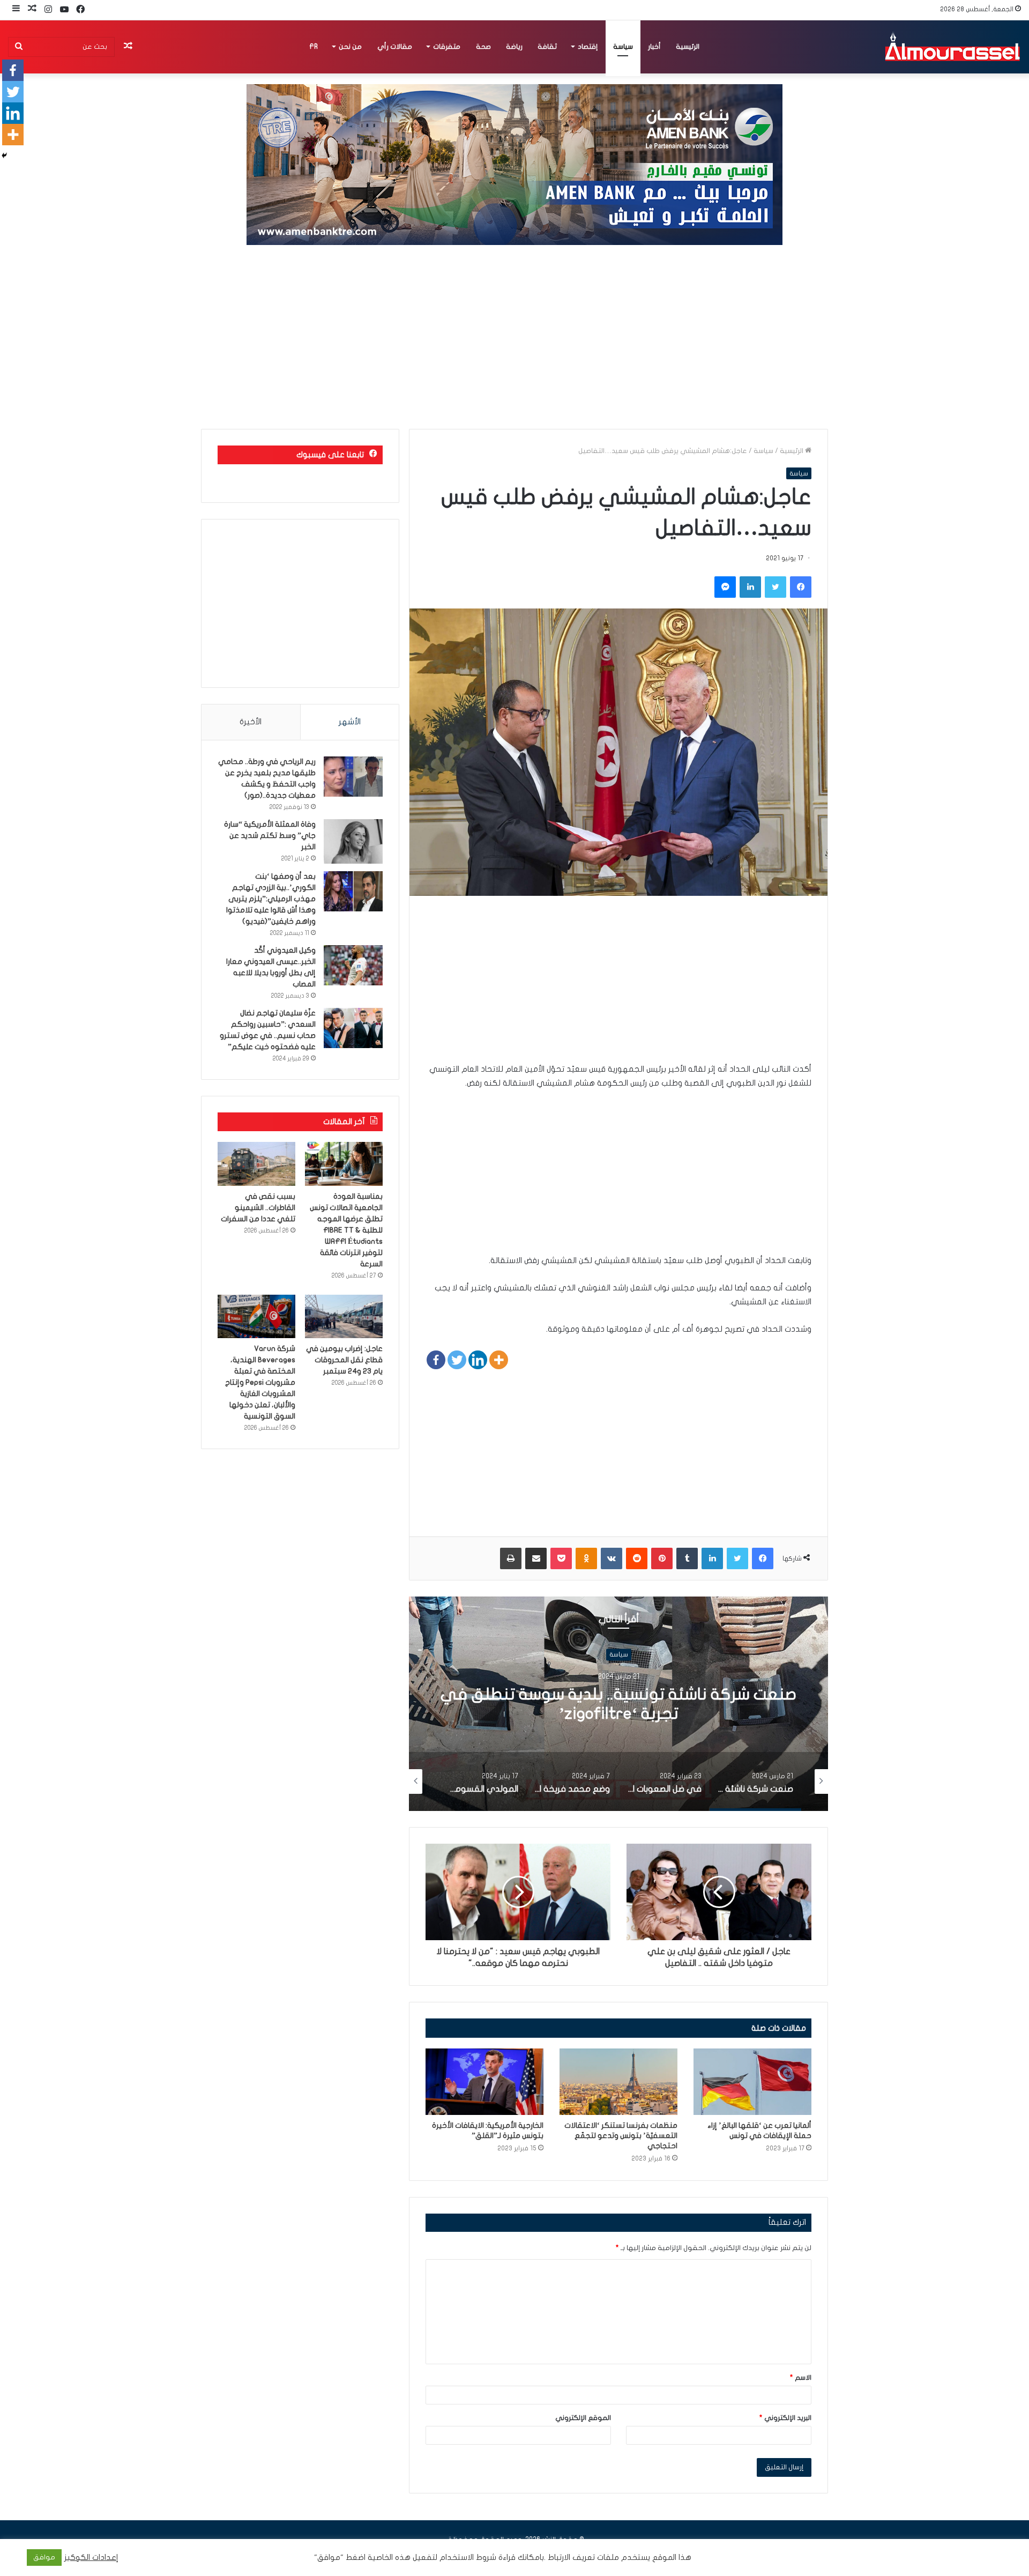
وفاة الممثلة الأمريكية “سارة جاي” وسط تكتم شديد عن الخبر (270, 836)
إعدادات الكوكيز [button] (91, 2558)
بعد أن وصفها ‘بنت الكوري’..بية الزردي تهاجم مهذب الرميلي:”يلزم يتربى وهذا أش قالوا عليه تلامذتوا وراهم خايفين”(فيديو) (271, 899)
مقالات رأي (395, 47)
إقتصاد (588, 47)
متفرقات (447, 47)
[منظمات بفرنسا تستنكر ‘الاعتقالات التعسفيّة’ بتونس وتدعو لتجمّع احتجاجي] (618, 2082)
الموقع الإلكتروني (583, 2418)
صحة (483, 47)
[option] (618, 1704)
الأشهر (350, 722)
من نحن (350, 47)
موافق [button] (44, 2557)
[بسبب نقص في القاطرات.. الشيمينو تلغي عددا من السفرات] (256, 1164)
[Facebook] (436, 1360)
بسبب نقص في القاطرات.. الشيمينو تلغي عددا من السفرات (258, 1208)
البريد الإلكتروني (785, 2418)
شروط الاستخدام (467, 2558)
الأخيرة (251, 722)
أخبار (654, 47)
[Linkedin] (478, 1360)
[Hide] (4, 155)
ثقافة (547, 47)
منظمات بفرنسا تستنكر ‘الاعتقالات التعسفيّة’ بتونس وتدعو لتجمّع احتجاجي (621, 2136)
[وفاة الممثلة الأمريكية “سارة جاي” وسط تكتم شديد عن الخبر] (353, 841)
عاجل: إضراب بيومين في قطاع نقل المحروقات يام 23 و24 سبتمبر (344, 1360)
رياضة (514, 47)
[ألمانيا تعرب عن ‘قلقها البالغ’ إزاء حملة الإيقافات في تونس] (752, 2082)
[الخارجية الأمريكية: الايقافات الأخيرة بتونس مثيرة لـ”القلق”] (484, 2082)
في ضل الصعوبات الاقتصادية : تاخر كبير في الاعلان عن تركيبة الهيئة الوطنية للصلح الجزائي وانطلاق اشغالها (619, 1714)
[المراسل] (952, 47)
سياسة (623, 47)
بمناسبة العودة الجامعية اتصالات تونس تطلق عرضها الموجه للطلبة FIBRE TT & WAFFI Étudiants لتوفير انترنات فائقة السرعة (346, 1230)
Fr (314, 47)
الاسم (801, 2378)
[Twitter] (457, 1360)
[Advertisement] (514, 338)
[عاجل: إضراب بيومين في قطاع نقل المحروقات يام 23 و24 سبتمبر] (344, 1317)
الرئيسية (688, 47)
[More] (499, 1360)
